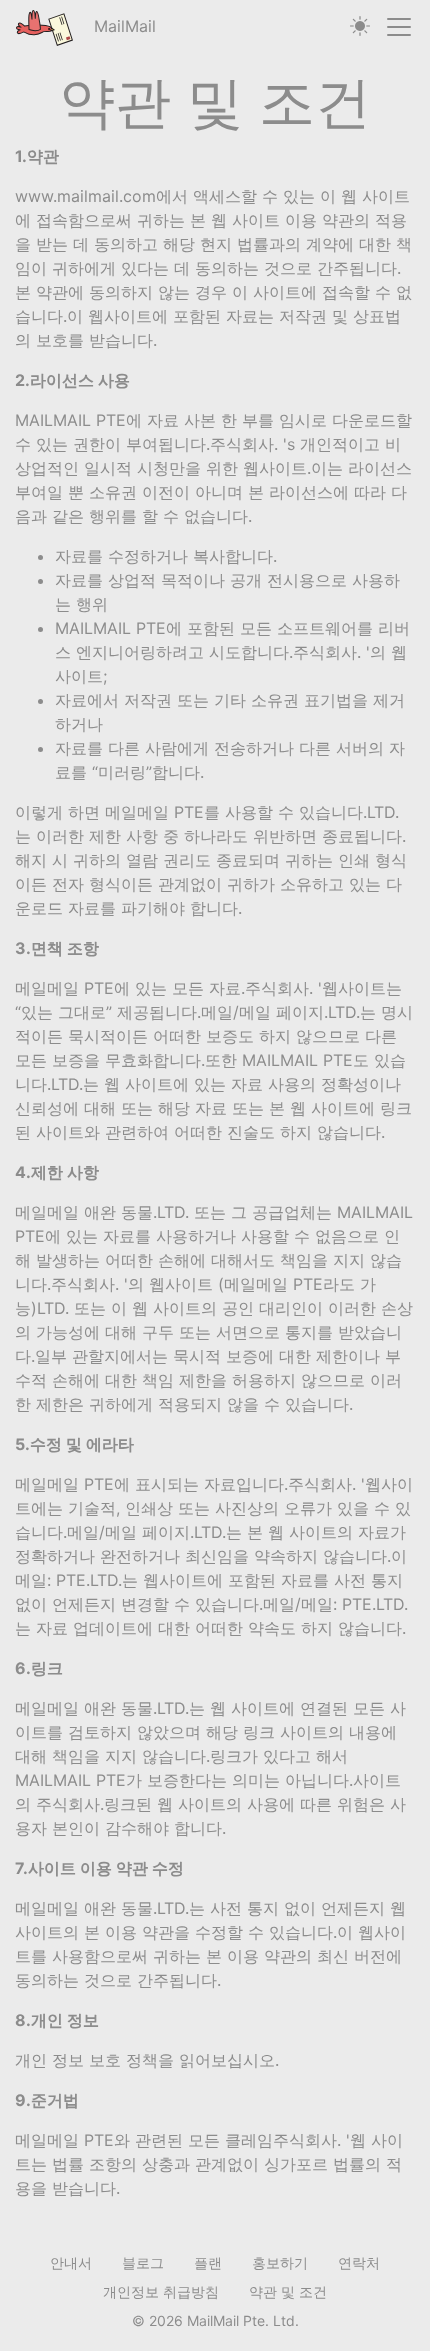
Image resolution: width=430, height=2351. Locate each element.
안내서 (71, 2262)
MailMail (122, 26)
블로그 (143, 2262)
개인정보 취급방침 (161, 2291)
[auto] (360, 27)
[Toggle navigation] (399, 27)
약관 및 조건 (288, 2291)
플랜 (208, 2262)
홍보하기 (280, 2262)
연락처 (359, 2262)
